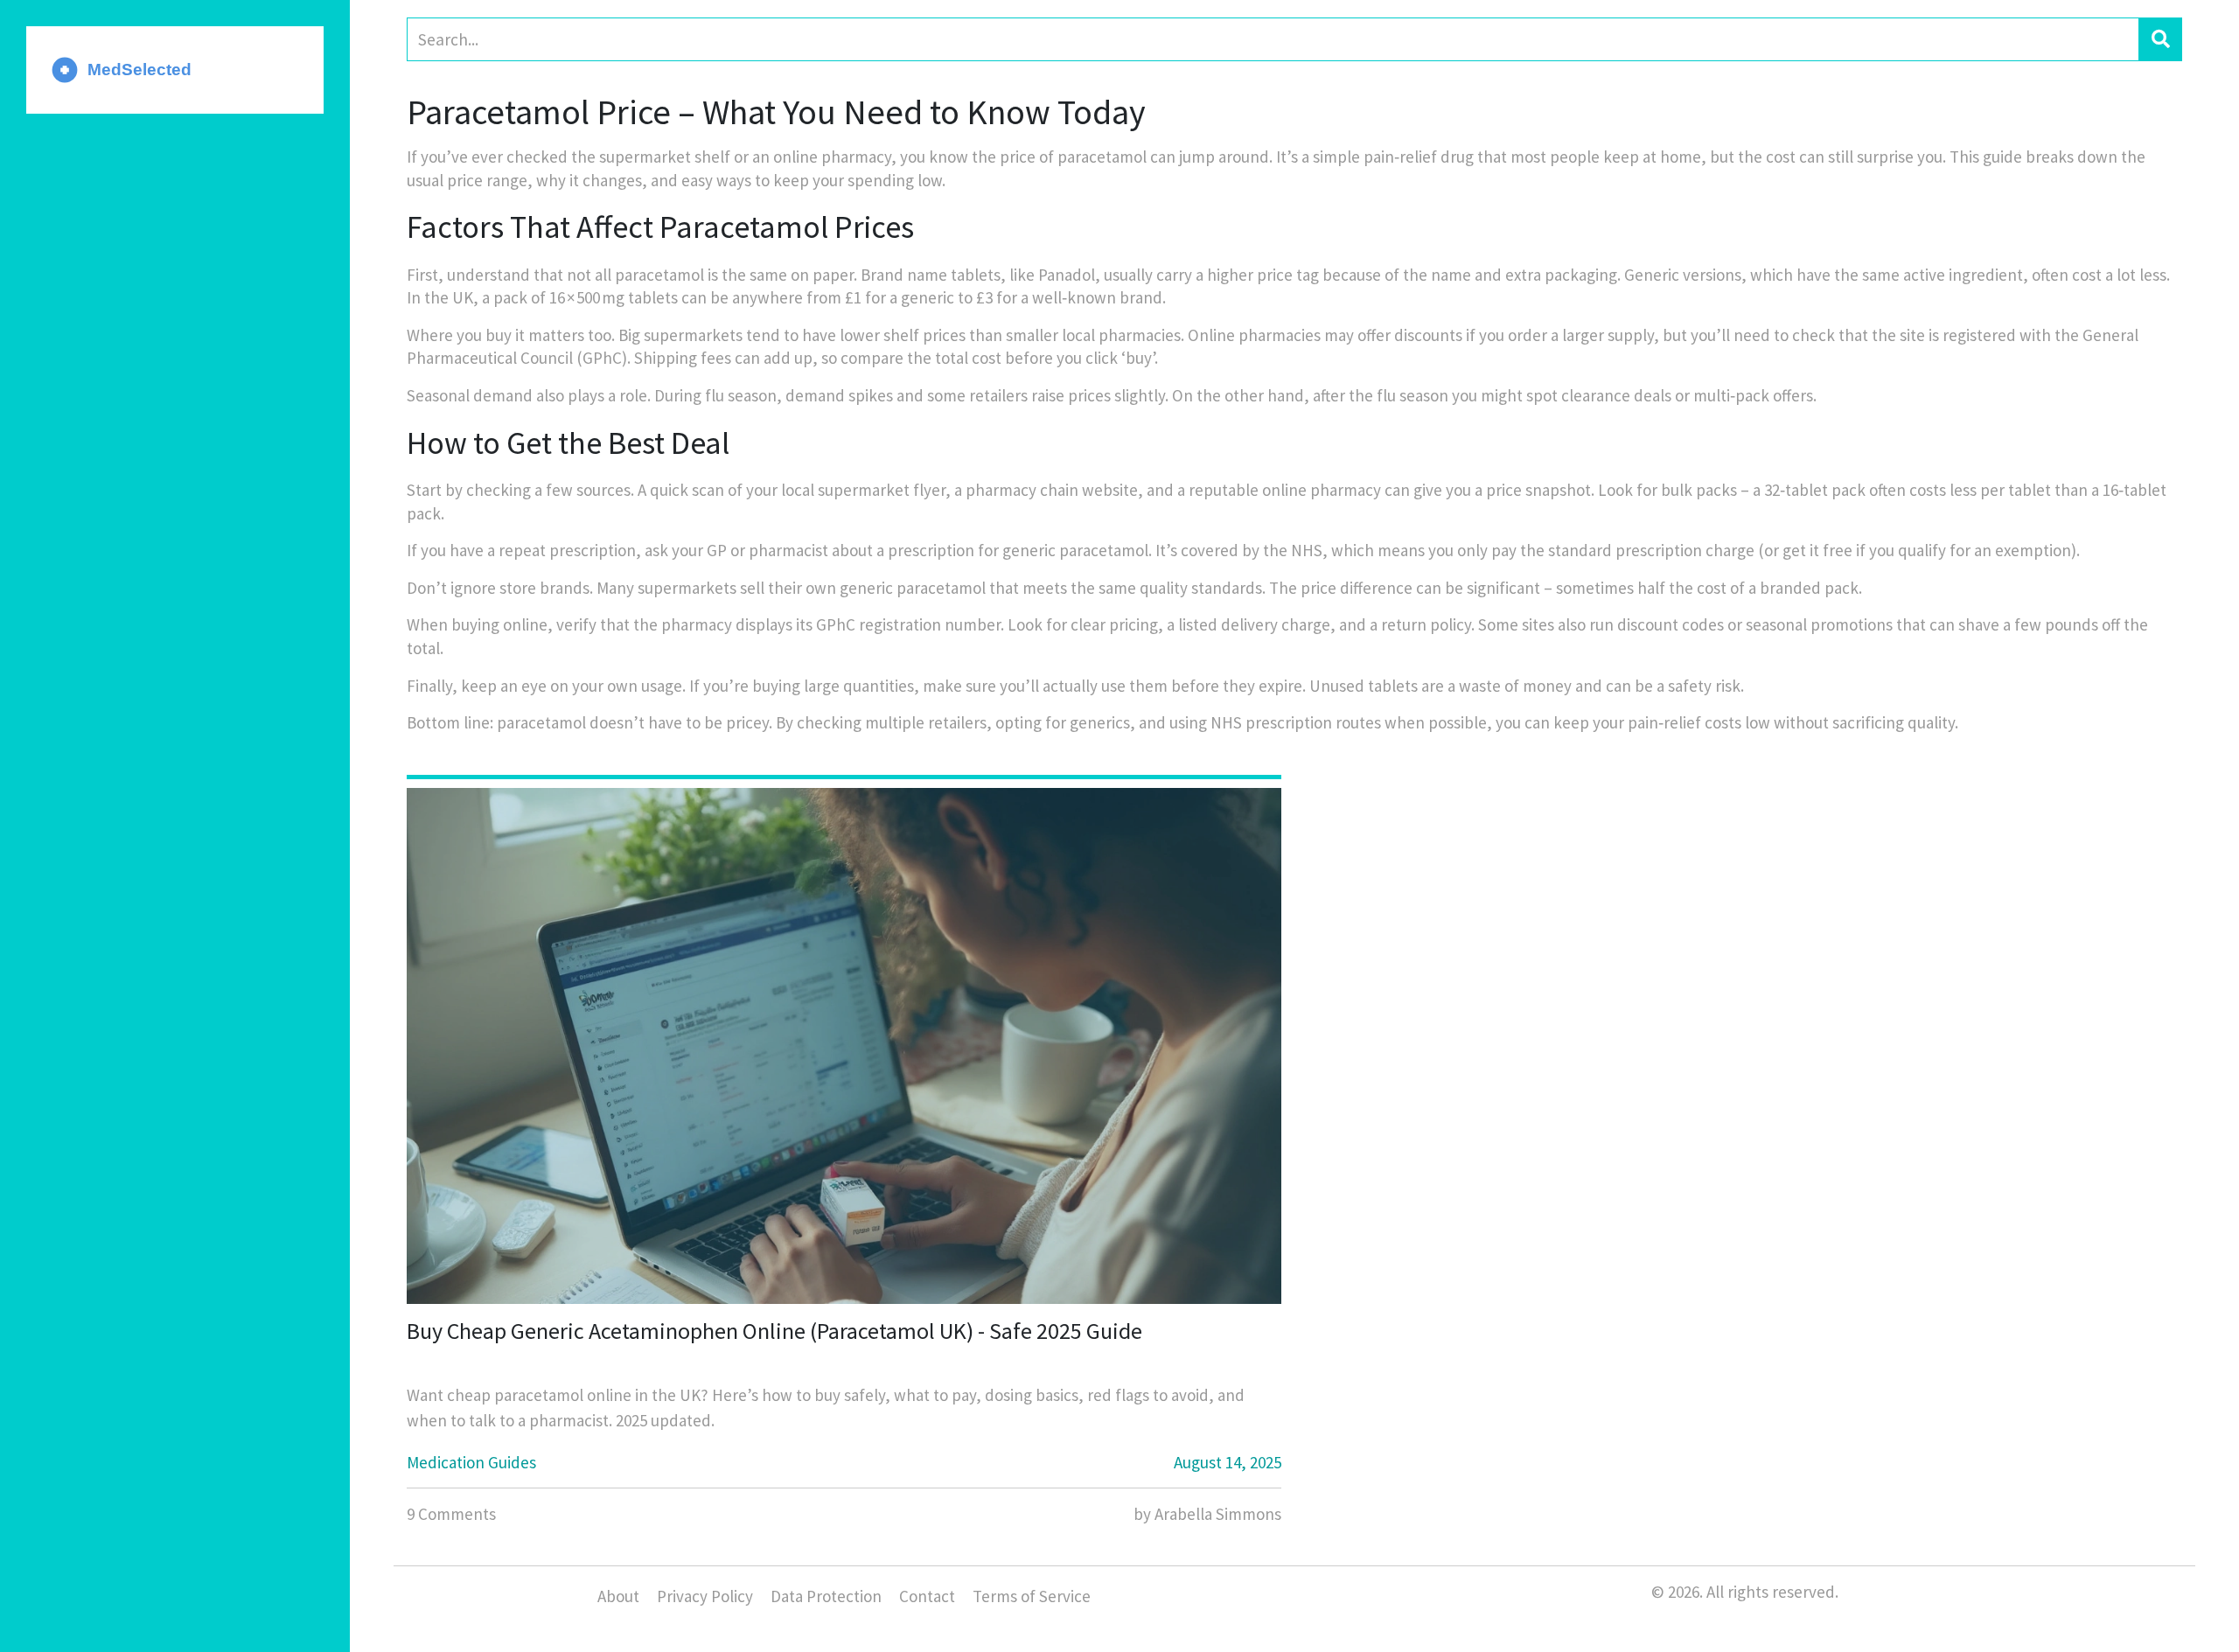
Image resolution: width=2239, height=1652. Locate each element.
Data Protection (826, 1596)
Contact (927, 1596)
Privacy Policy (705, 1596)
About (618, 1596)
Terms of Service (1032, 1596)
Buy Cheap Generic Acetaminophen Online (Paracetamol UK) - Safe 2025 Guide (774, 1331)
